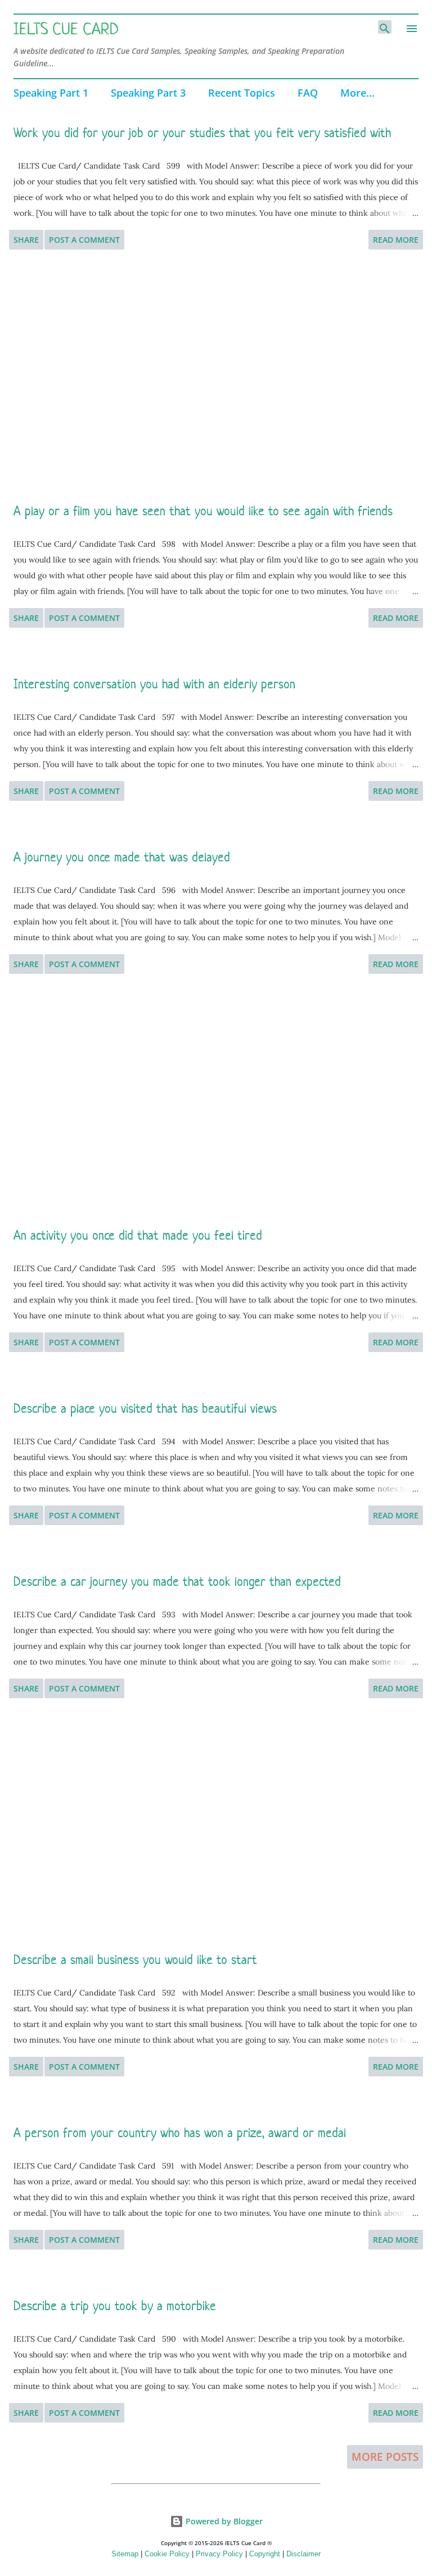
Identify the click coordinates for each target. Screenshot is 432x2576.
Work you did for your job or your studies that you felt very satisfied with (202, 133)
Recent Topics (242, 93)
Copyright (265, 2554)
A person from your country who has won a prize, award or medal (180, 2133)
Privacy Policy (219, 2554)
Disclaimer (303, 2554)
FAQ (308, 93)
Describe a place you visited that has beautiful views (145, 1408)
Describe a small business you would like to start (135, 1960)
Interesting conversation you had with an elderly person (154, 684)
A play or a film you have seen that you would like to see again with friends (203, 511)
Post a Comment (84, 240)
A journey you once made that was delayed (122, 857)
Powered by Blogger (223, 2521)
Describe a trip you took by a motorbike (115, 2306)
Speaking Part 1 (51, 93)
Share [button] (26, 240)
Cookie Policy (167, 2554)
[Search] (385, 27)
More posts (385, 2457)
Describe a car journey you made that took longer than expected (177, 1581)
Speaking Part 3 (148, 93)
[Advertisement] (216, 376)
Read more (396, 240)
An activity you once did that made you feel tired (138, 1235)
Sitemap (125, 2554)
